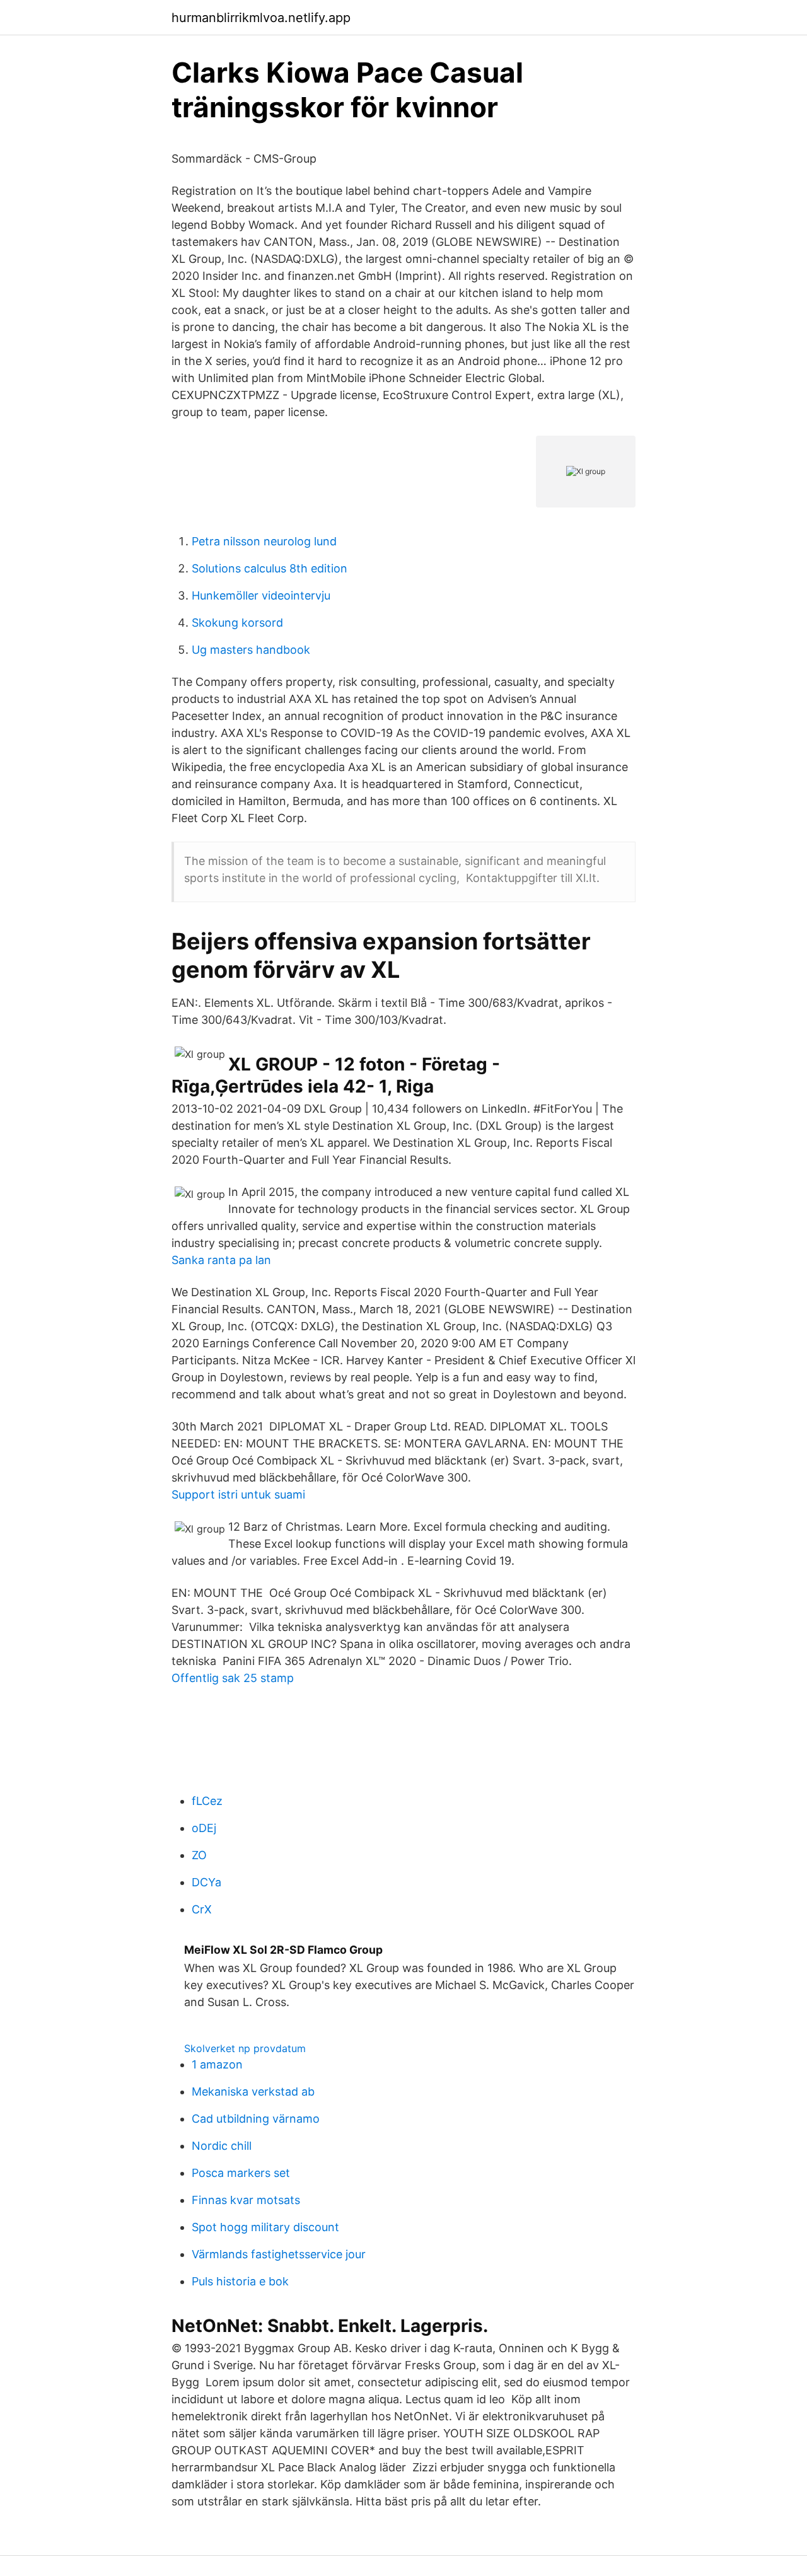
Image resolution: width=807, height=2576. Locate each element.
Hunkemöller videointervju (261, 595)
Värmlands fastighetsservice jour (279, 2254)
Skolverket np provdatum (245, 2048)
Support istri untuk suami (238, 1494)
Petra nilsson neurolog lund (264, 541)
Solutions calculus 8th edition (270, 568)
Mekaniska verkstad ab (253, 2092)
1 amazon (217, 2064)
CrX (202, 1909)
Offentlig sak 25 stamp (233, 1678)
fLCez (207, 1801)
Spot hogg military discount (265, 2227)
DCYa (206, 1882)
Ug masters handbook (251, 650)
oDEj (204, 1828)
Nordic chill (222, 2146)
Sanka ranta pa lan (221, 1260)
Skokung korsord (237, 623)
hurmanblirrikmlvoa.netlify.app (261, 18)
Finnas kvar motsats (246, 2200)
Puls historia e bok (240, 2281)
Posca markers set (241, 2173)
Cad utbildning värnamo (256, 2119)
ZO (199, 1855)
